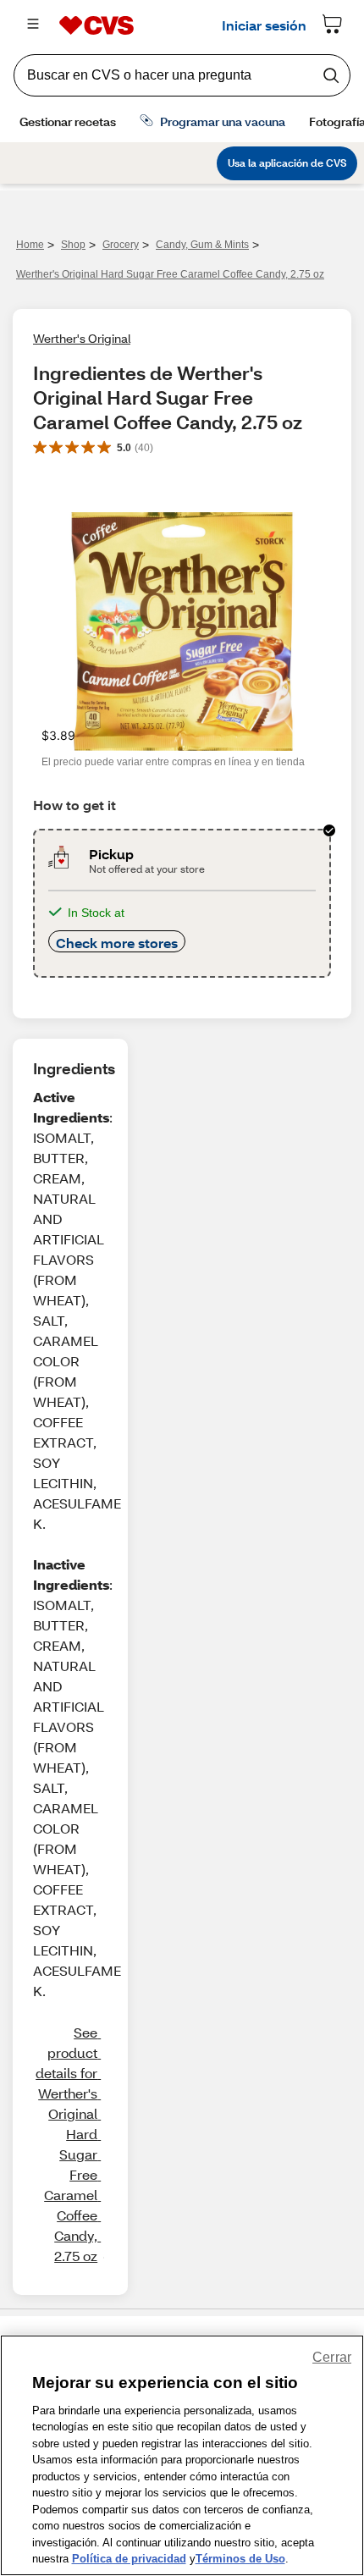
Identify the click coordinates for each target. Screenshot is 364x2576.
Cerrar (332, 2357)
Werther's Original (82, 338)
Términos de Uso (240, 2559)
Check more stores (117, 943)
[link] (67, 2144)
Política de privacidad (129, 2559)
